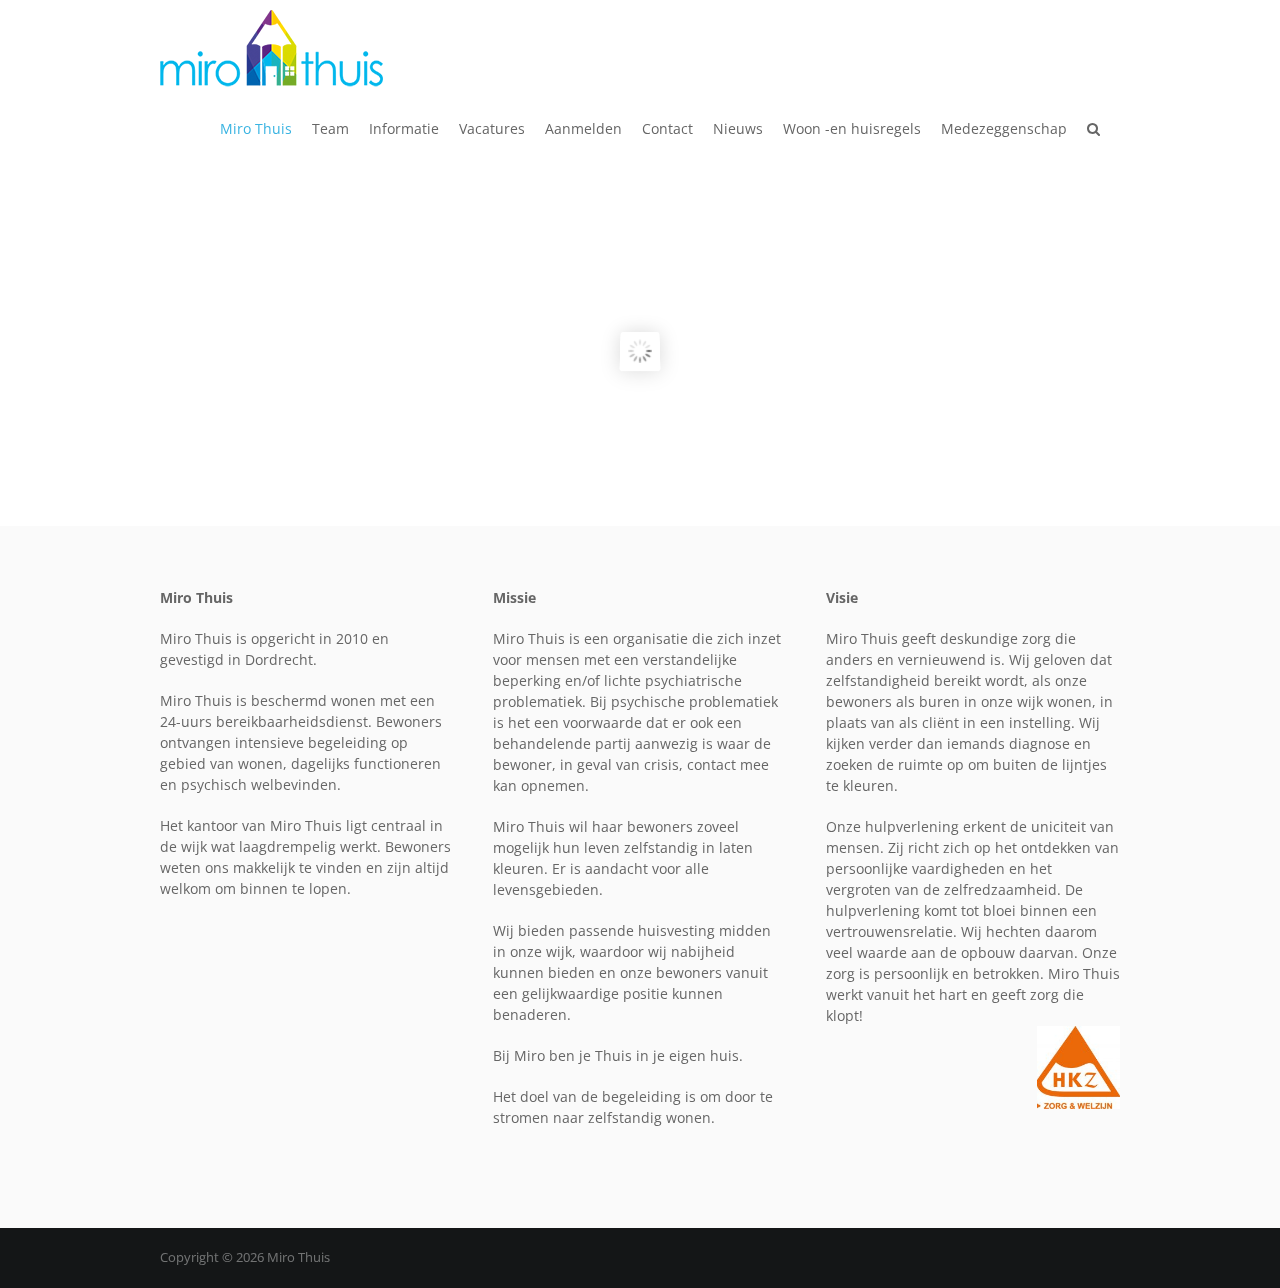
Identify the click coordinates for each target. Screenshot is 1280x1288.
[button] (1093, 129)
